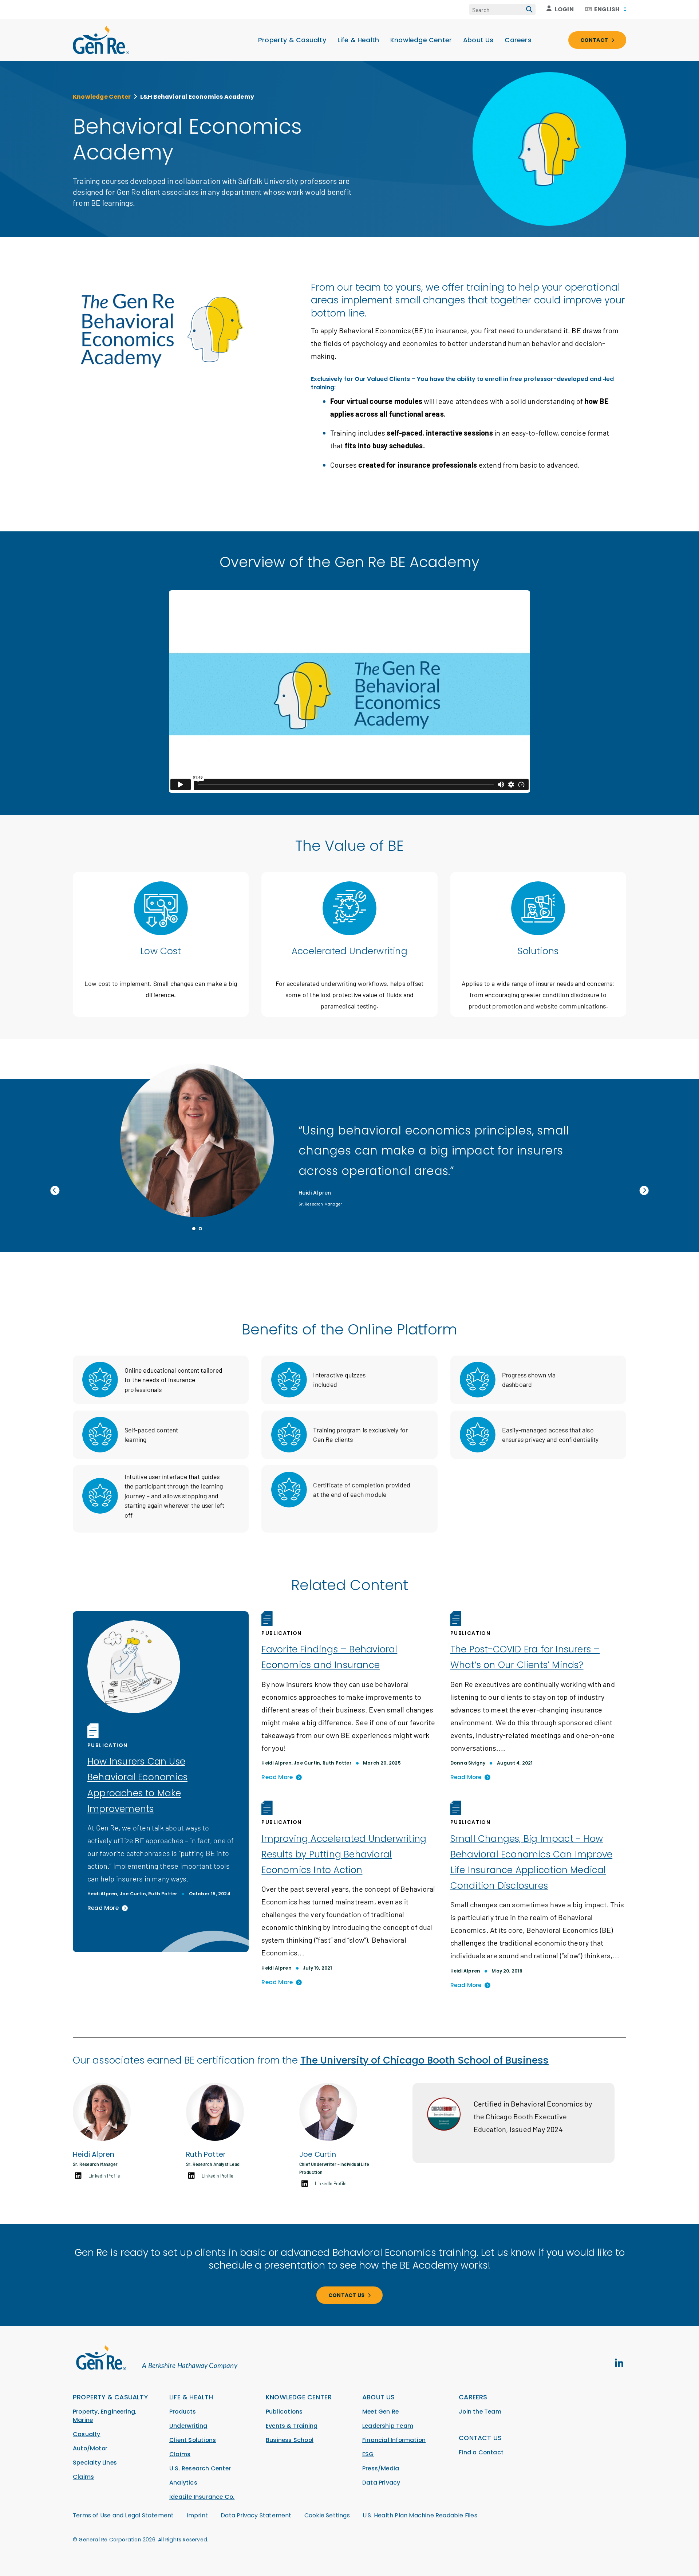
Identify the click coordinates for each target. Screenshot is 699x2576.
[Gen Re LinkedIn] (619, 2363)
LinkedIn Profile (104, 2176)
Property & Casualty (292, 40)
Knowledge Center (421, 40)
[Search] (529, 9)
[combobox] (605, 9)
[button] (194, 1229)
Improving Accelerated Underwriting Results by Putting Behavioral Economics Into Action (344, 1854)
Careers (518, 40)
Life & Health (358, 40)
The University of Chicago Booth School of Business (424, 2060)
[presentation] (55, 1191)
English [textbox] (607, 9)
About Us (478, 40)
